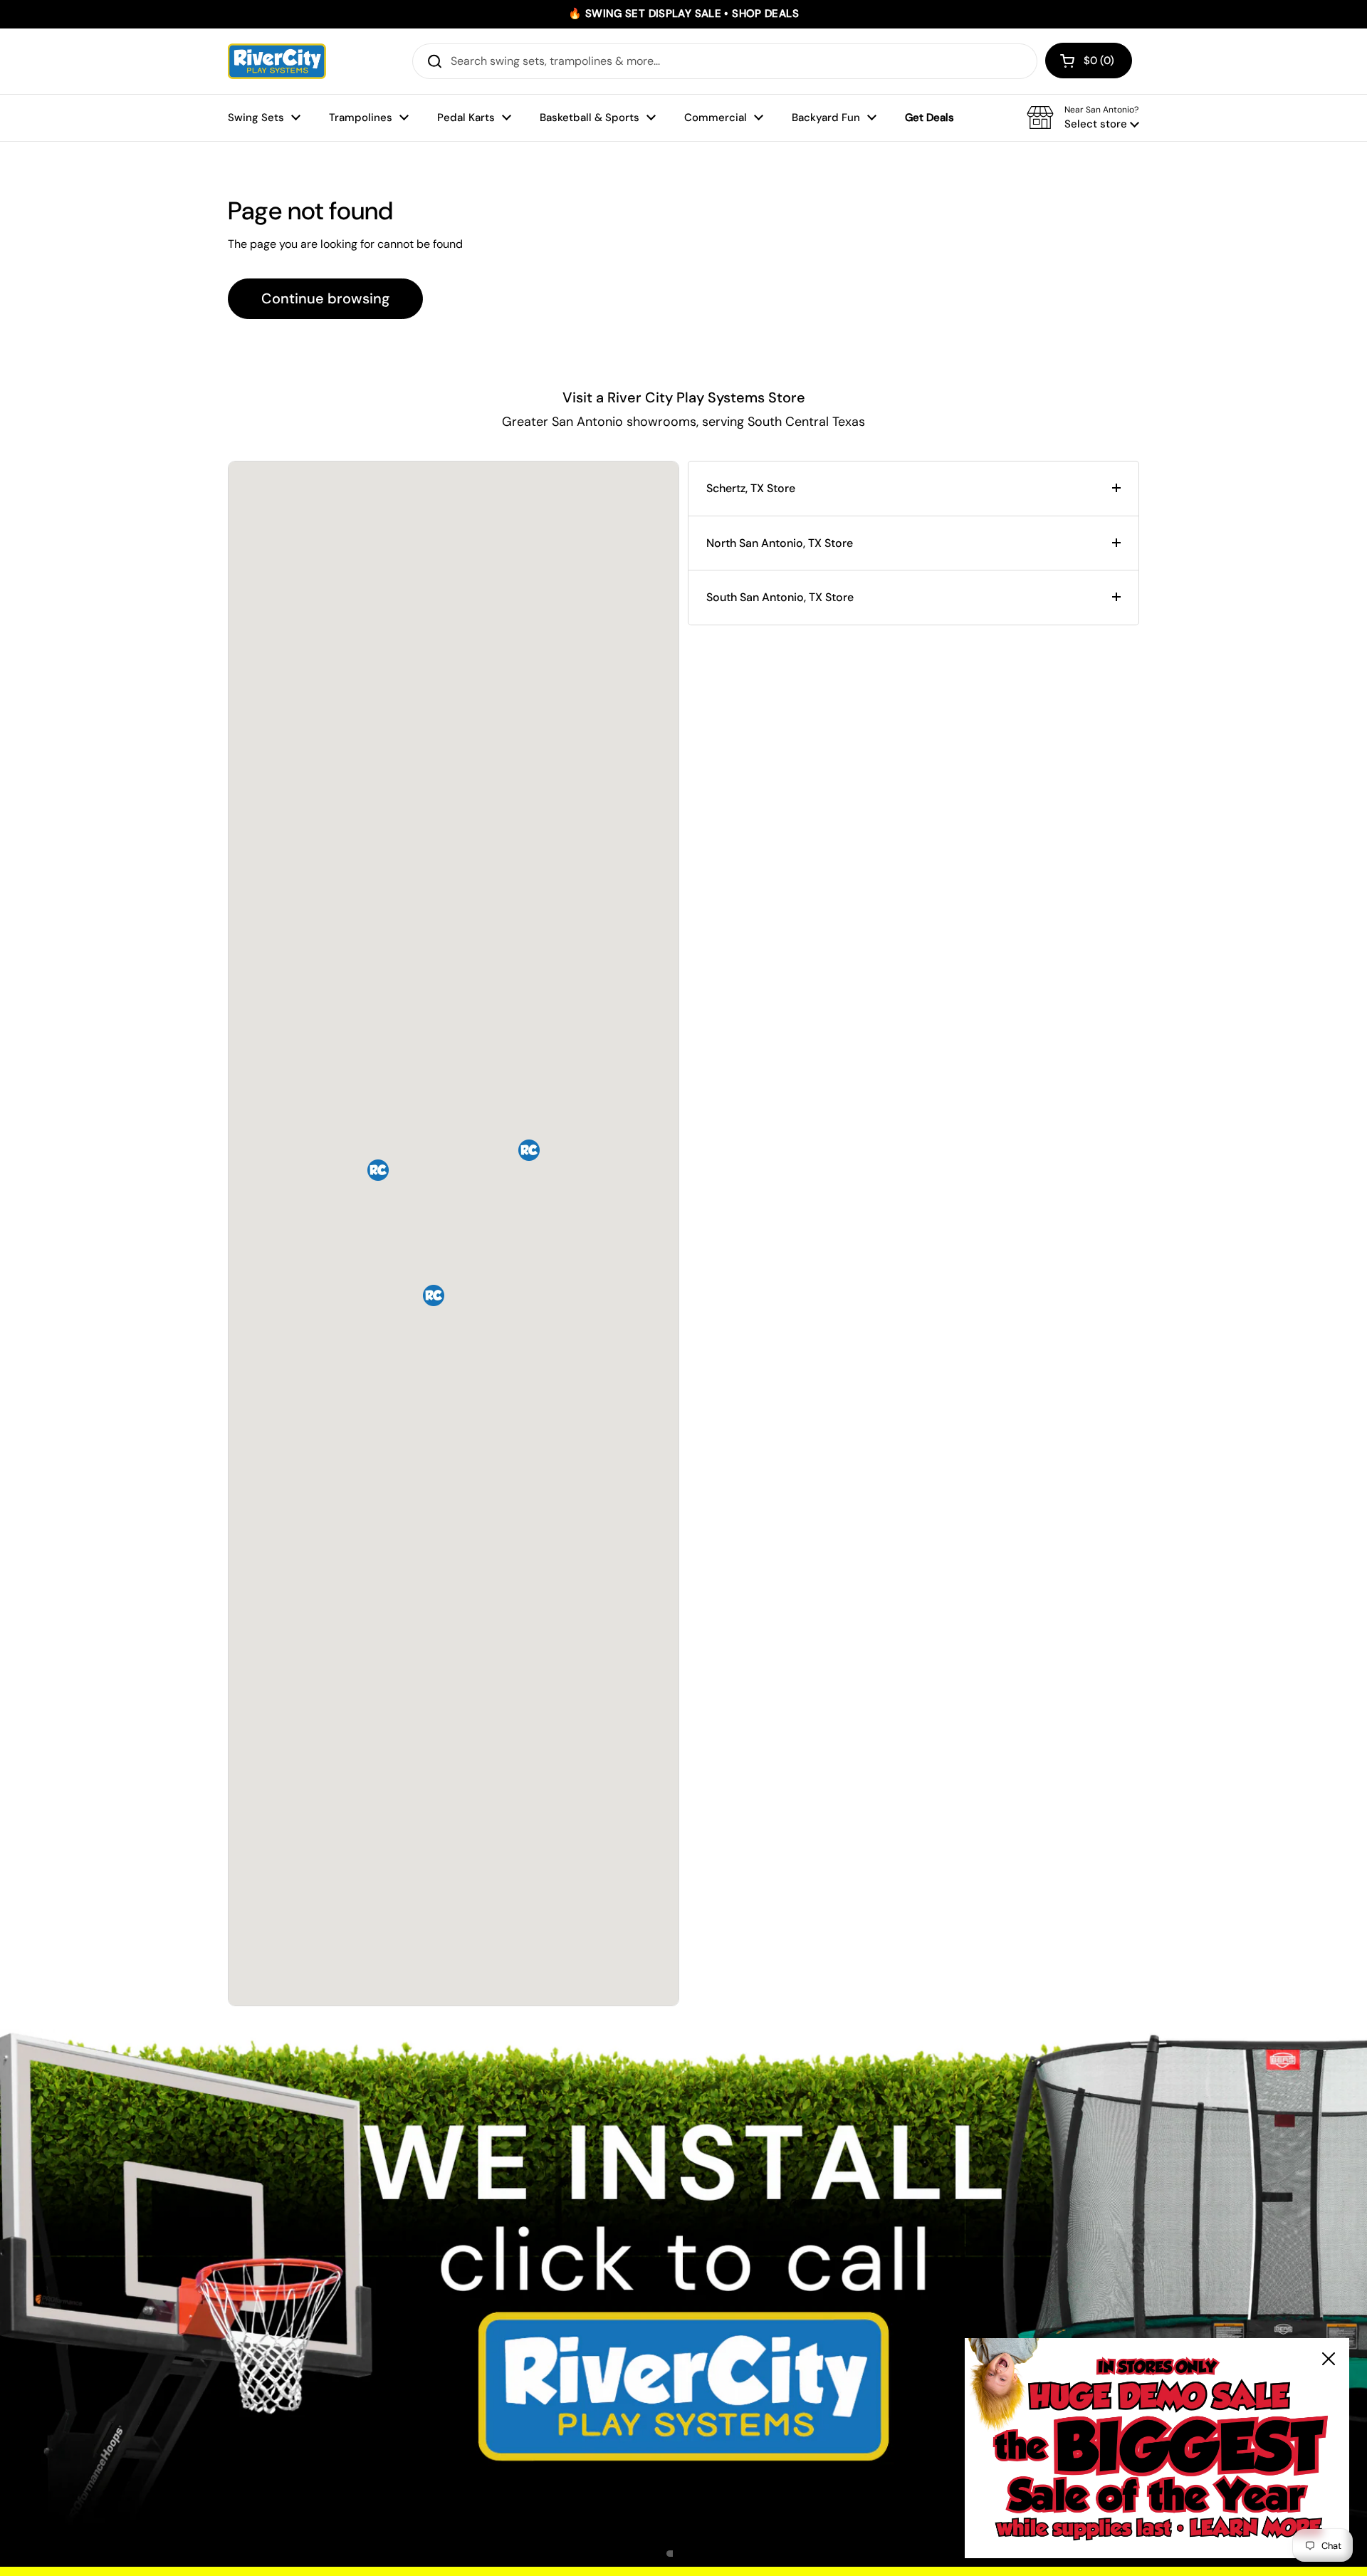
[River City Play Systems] (277, 61)
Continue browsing (325, 298)
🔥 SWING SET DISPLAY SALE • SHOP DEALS (683, 14)
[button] (1089, 61)
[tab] (913, 489)
